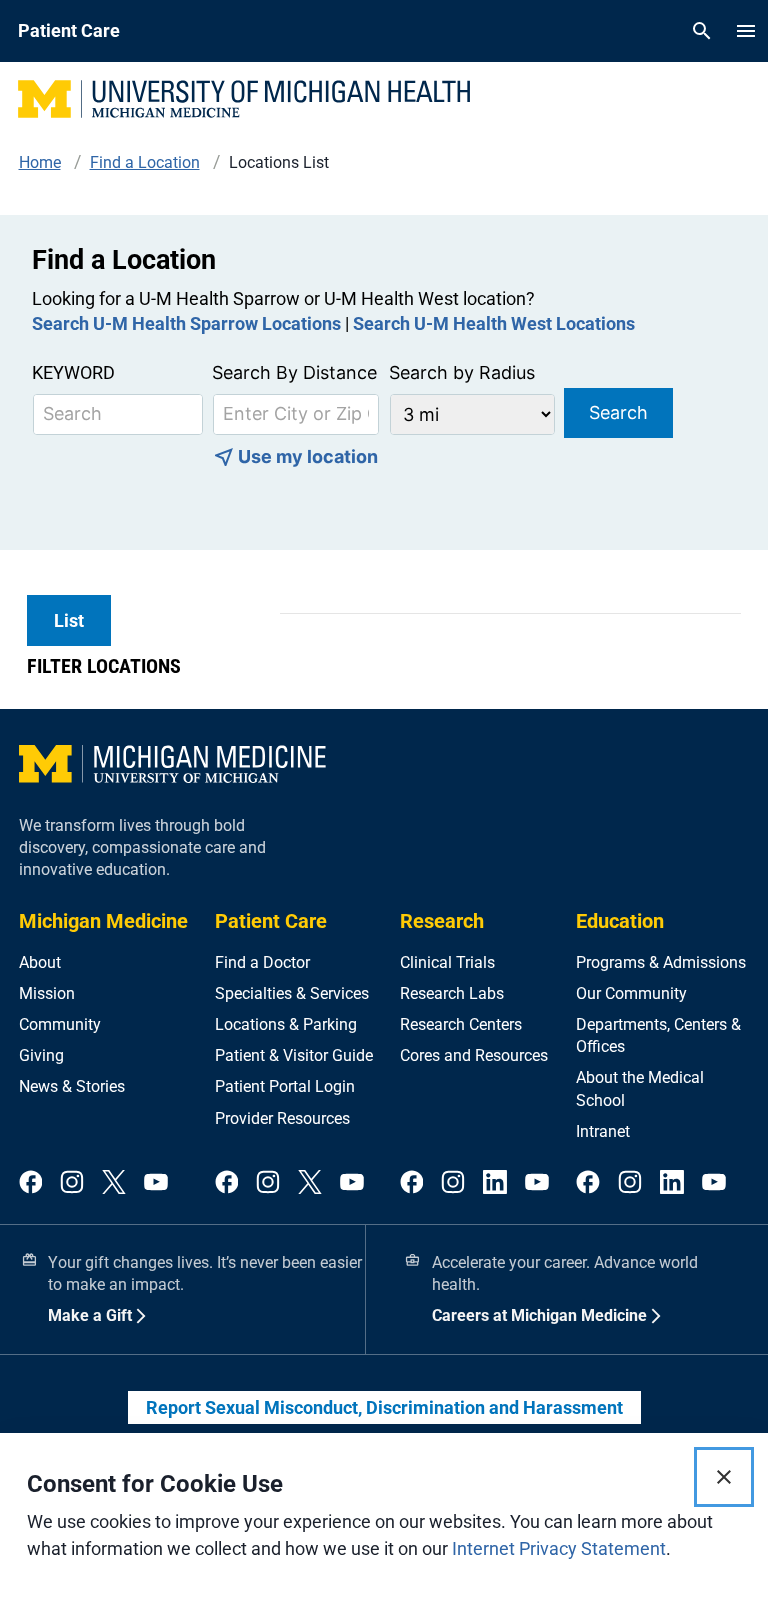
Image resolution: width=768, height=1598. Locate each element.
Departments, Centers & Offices (658, 1035)
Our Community (631, 993)
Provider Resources (282, 1118)
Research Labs (452, 993)
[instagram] (72, 1183)
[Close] (724, 1477)
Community (60, 1024)
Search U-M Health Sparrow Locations (186, 323)
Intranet (603, 1131)
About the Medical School (640, 1088)
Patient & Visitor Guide (294, 1055)
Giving (41, 1055)
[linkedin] (495, 1183)
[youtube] (156, 1183)
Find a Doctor (262, 962)
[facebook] (31, 1183)
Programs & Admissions (661, 962)
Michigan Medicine (103, 921)
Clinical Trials (447, 962)
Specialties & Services (292, 993)
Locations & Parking (286, 1024)
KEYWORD (73, 372)
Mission (47, 993)
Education (620, 921)
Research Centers (461, 1024)
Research (442, 921)
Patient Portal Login (285, 1086)
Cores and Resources (474, 1055)
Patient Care (271, 921)
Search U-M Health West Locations (494, 323)
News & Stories (72, 1086)
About (40, 962)
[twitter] (114, 1183)
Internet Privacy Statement (559, 1548)
